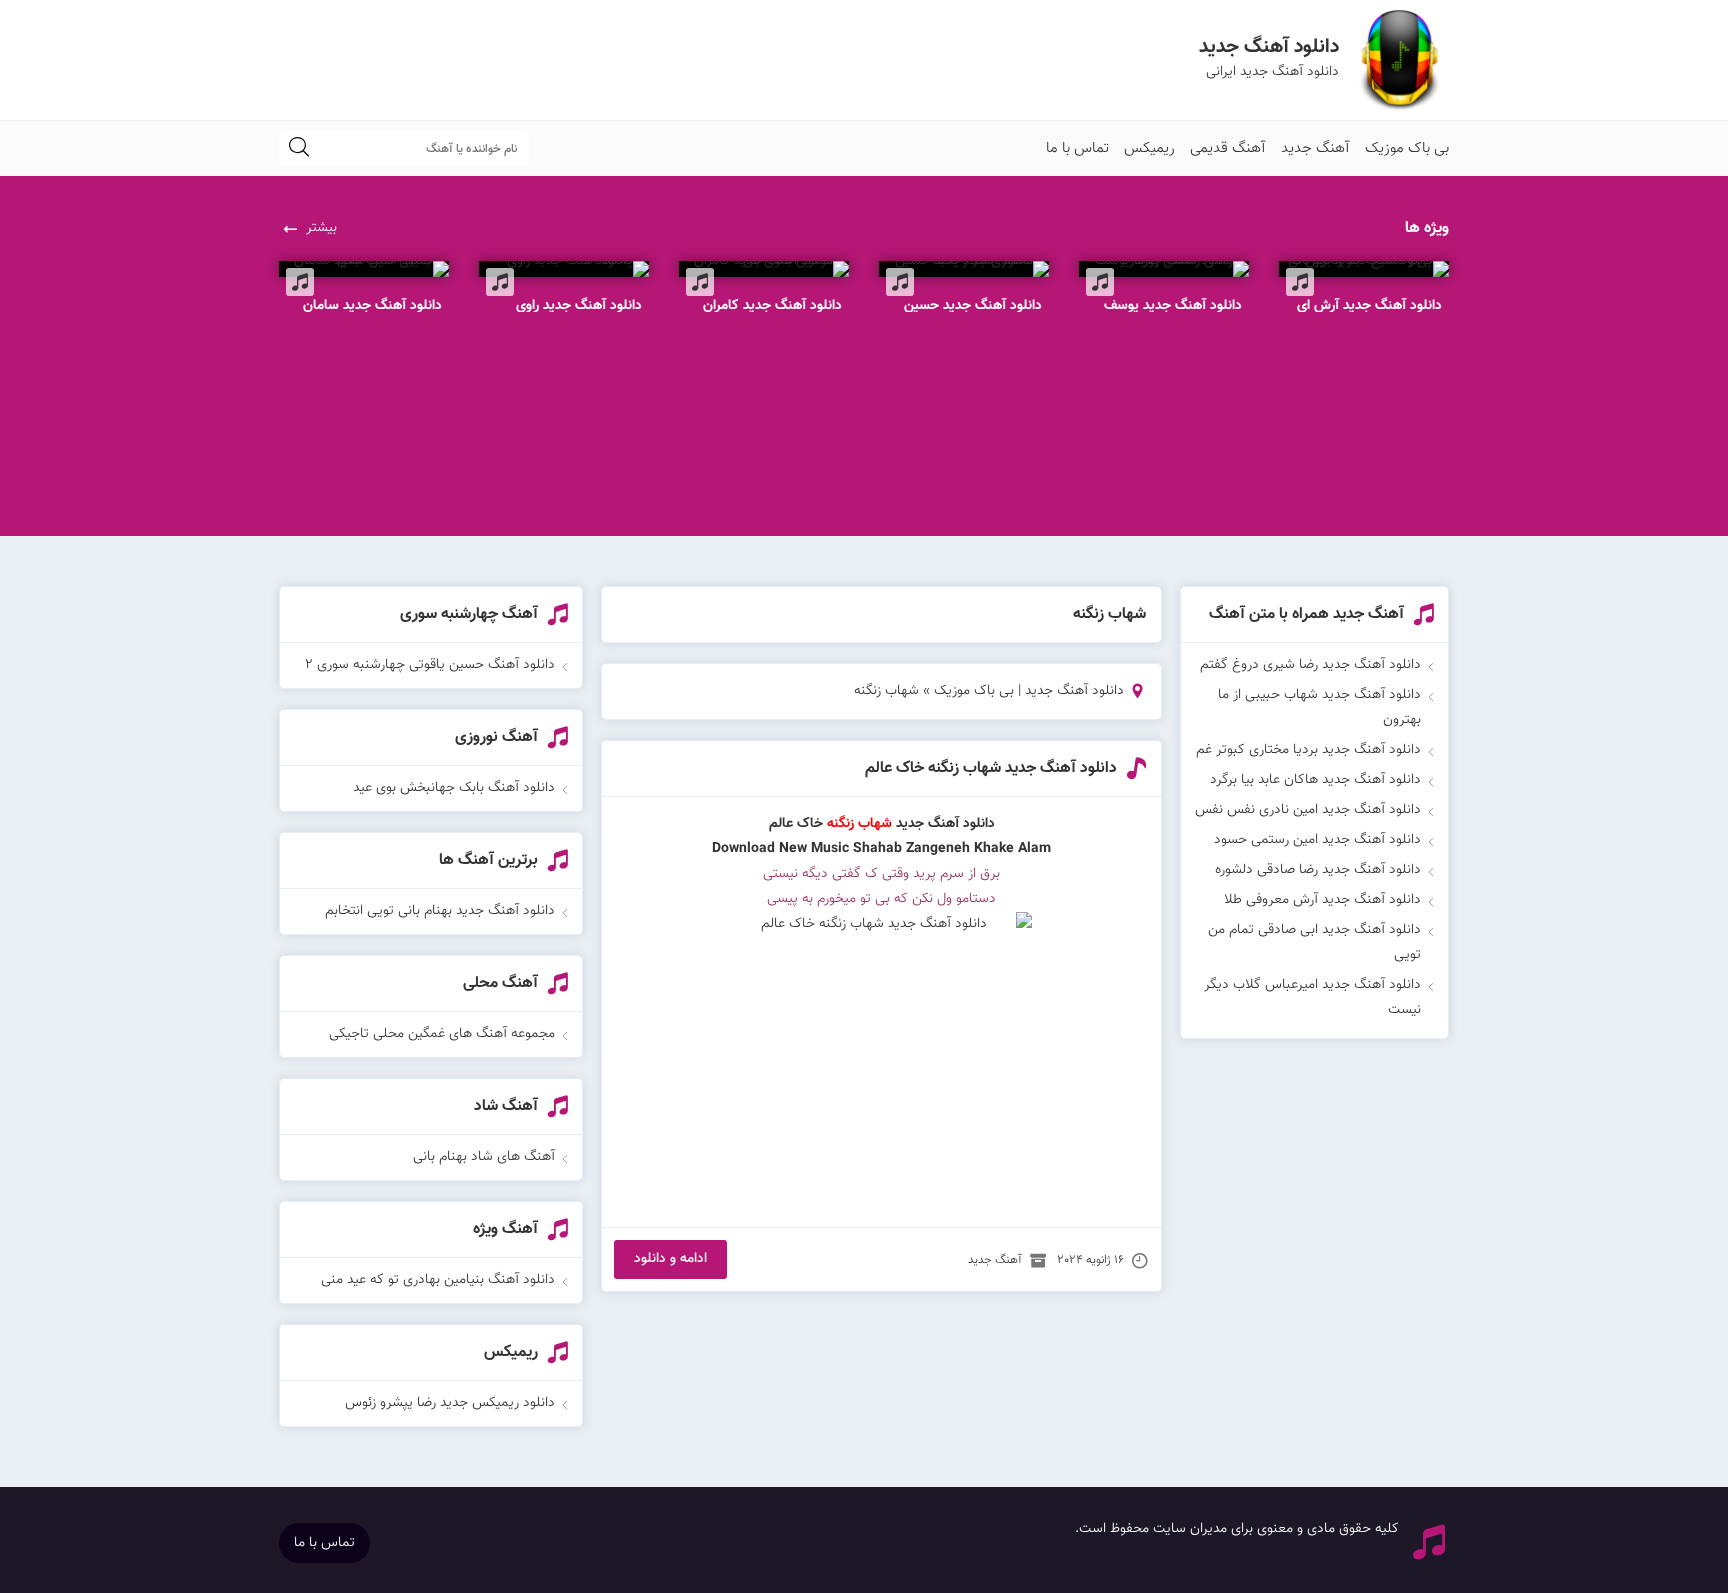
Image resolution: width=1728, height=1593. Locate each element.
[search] (299, 148)
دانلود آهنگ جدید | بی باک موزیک (1029, 691)
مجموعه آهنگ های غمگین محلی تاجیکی (442, 1034)
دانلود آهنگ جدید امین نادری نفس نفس (1308, 810)
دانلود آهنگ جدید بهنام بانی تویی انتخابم (440, 911)
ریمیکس (1149, 148)
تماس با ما (1077, 148)
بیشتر (321, 228)
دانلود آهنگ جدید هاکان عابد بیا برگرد (1315, 780)
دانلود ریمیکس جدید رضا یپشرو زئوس (450, 1403)
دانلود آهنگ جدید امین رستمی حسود (1317, 840)
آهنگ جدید (1315, 148)
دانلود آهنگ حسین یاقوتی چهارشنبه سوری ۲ (430, 665)
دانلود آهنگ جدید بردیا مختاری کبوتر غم (1308, 750)
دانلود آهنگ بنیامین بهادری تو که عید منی (438, 1280)
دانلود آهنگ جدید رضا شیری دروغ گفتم (1310, 665)
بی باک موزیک (1407, 148)
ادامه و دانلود (670, 1259)
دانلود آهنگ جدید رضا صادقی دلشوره (1318, 870)
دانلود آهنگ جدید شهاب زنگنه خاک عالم (991, 768)
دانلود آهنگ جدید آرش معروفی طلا (1322, 900)
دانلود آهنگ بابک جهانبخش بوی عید (454, 788)
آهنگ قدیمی (1228, 148)
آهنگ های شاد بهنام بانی (484, 1157)
